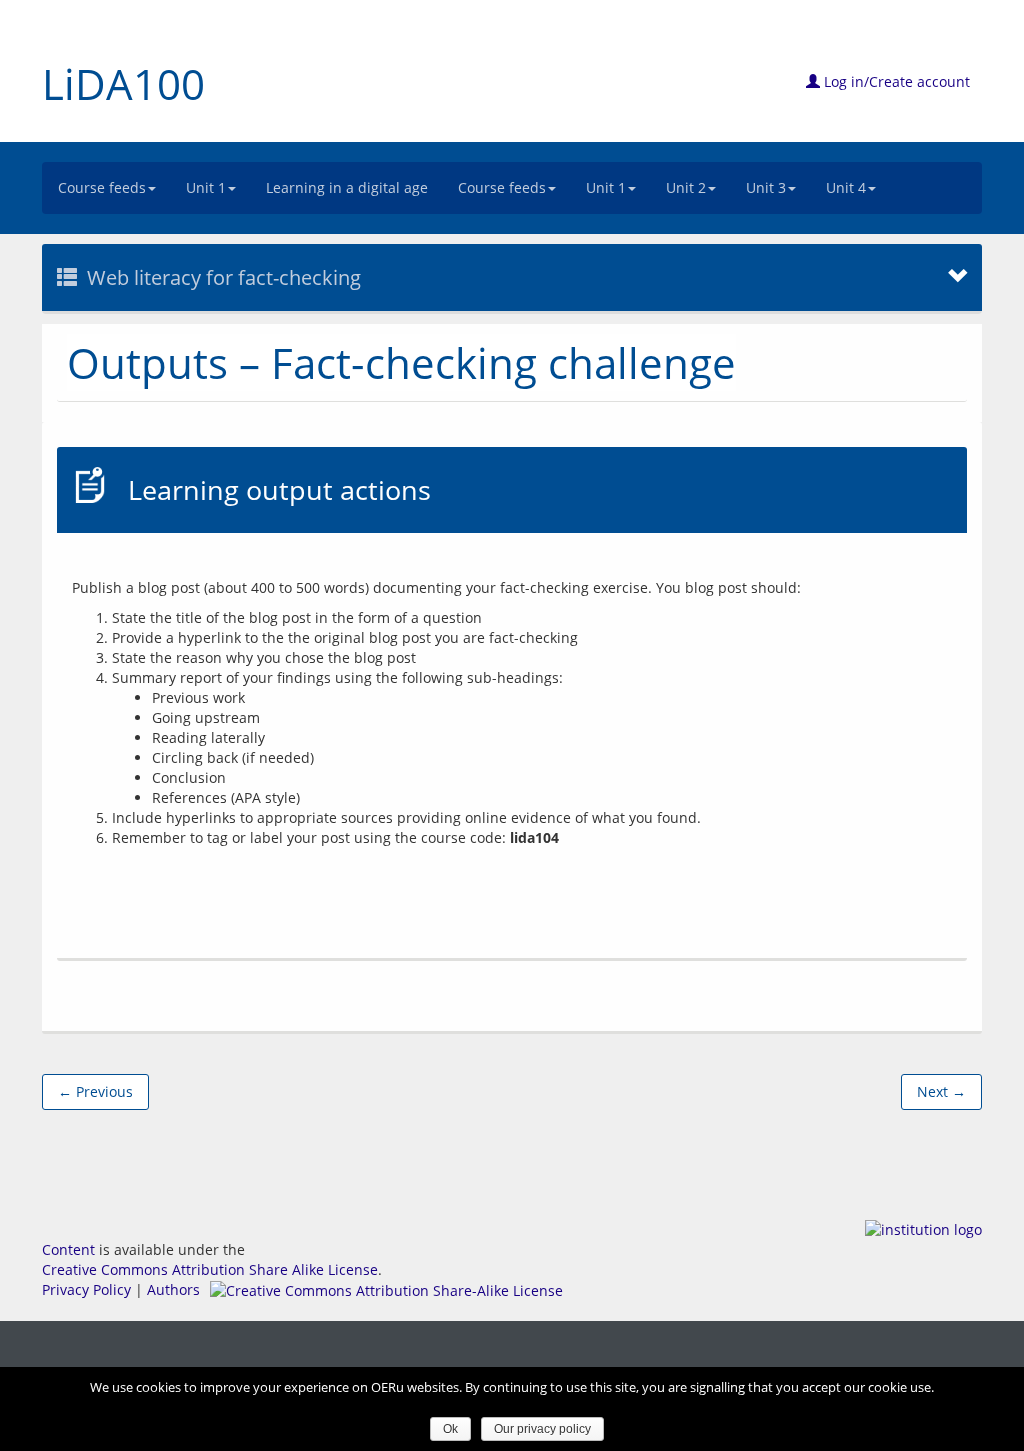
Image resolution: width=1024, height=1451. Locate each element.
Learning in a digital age (347, 187)
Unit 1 (206, 187)
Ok (450, 1429)
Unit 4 (846, 187)
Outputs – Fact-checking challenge (401, 362)
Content (68, 1249)
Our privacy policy (542, 1429)
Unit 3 (766, 187)
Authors (173, 1289)
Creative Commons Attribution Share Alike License (210, 1269)
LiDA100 (123, 83)
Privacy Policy (86, 1289)
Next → (941, 1091)
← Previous (95, 1091)
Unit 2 (686, 187)
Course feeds (102, 187)
